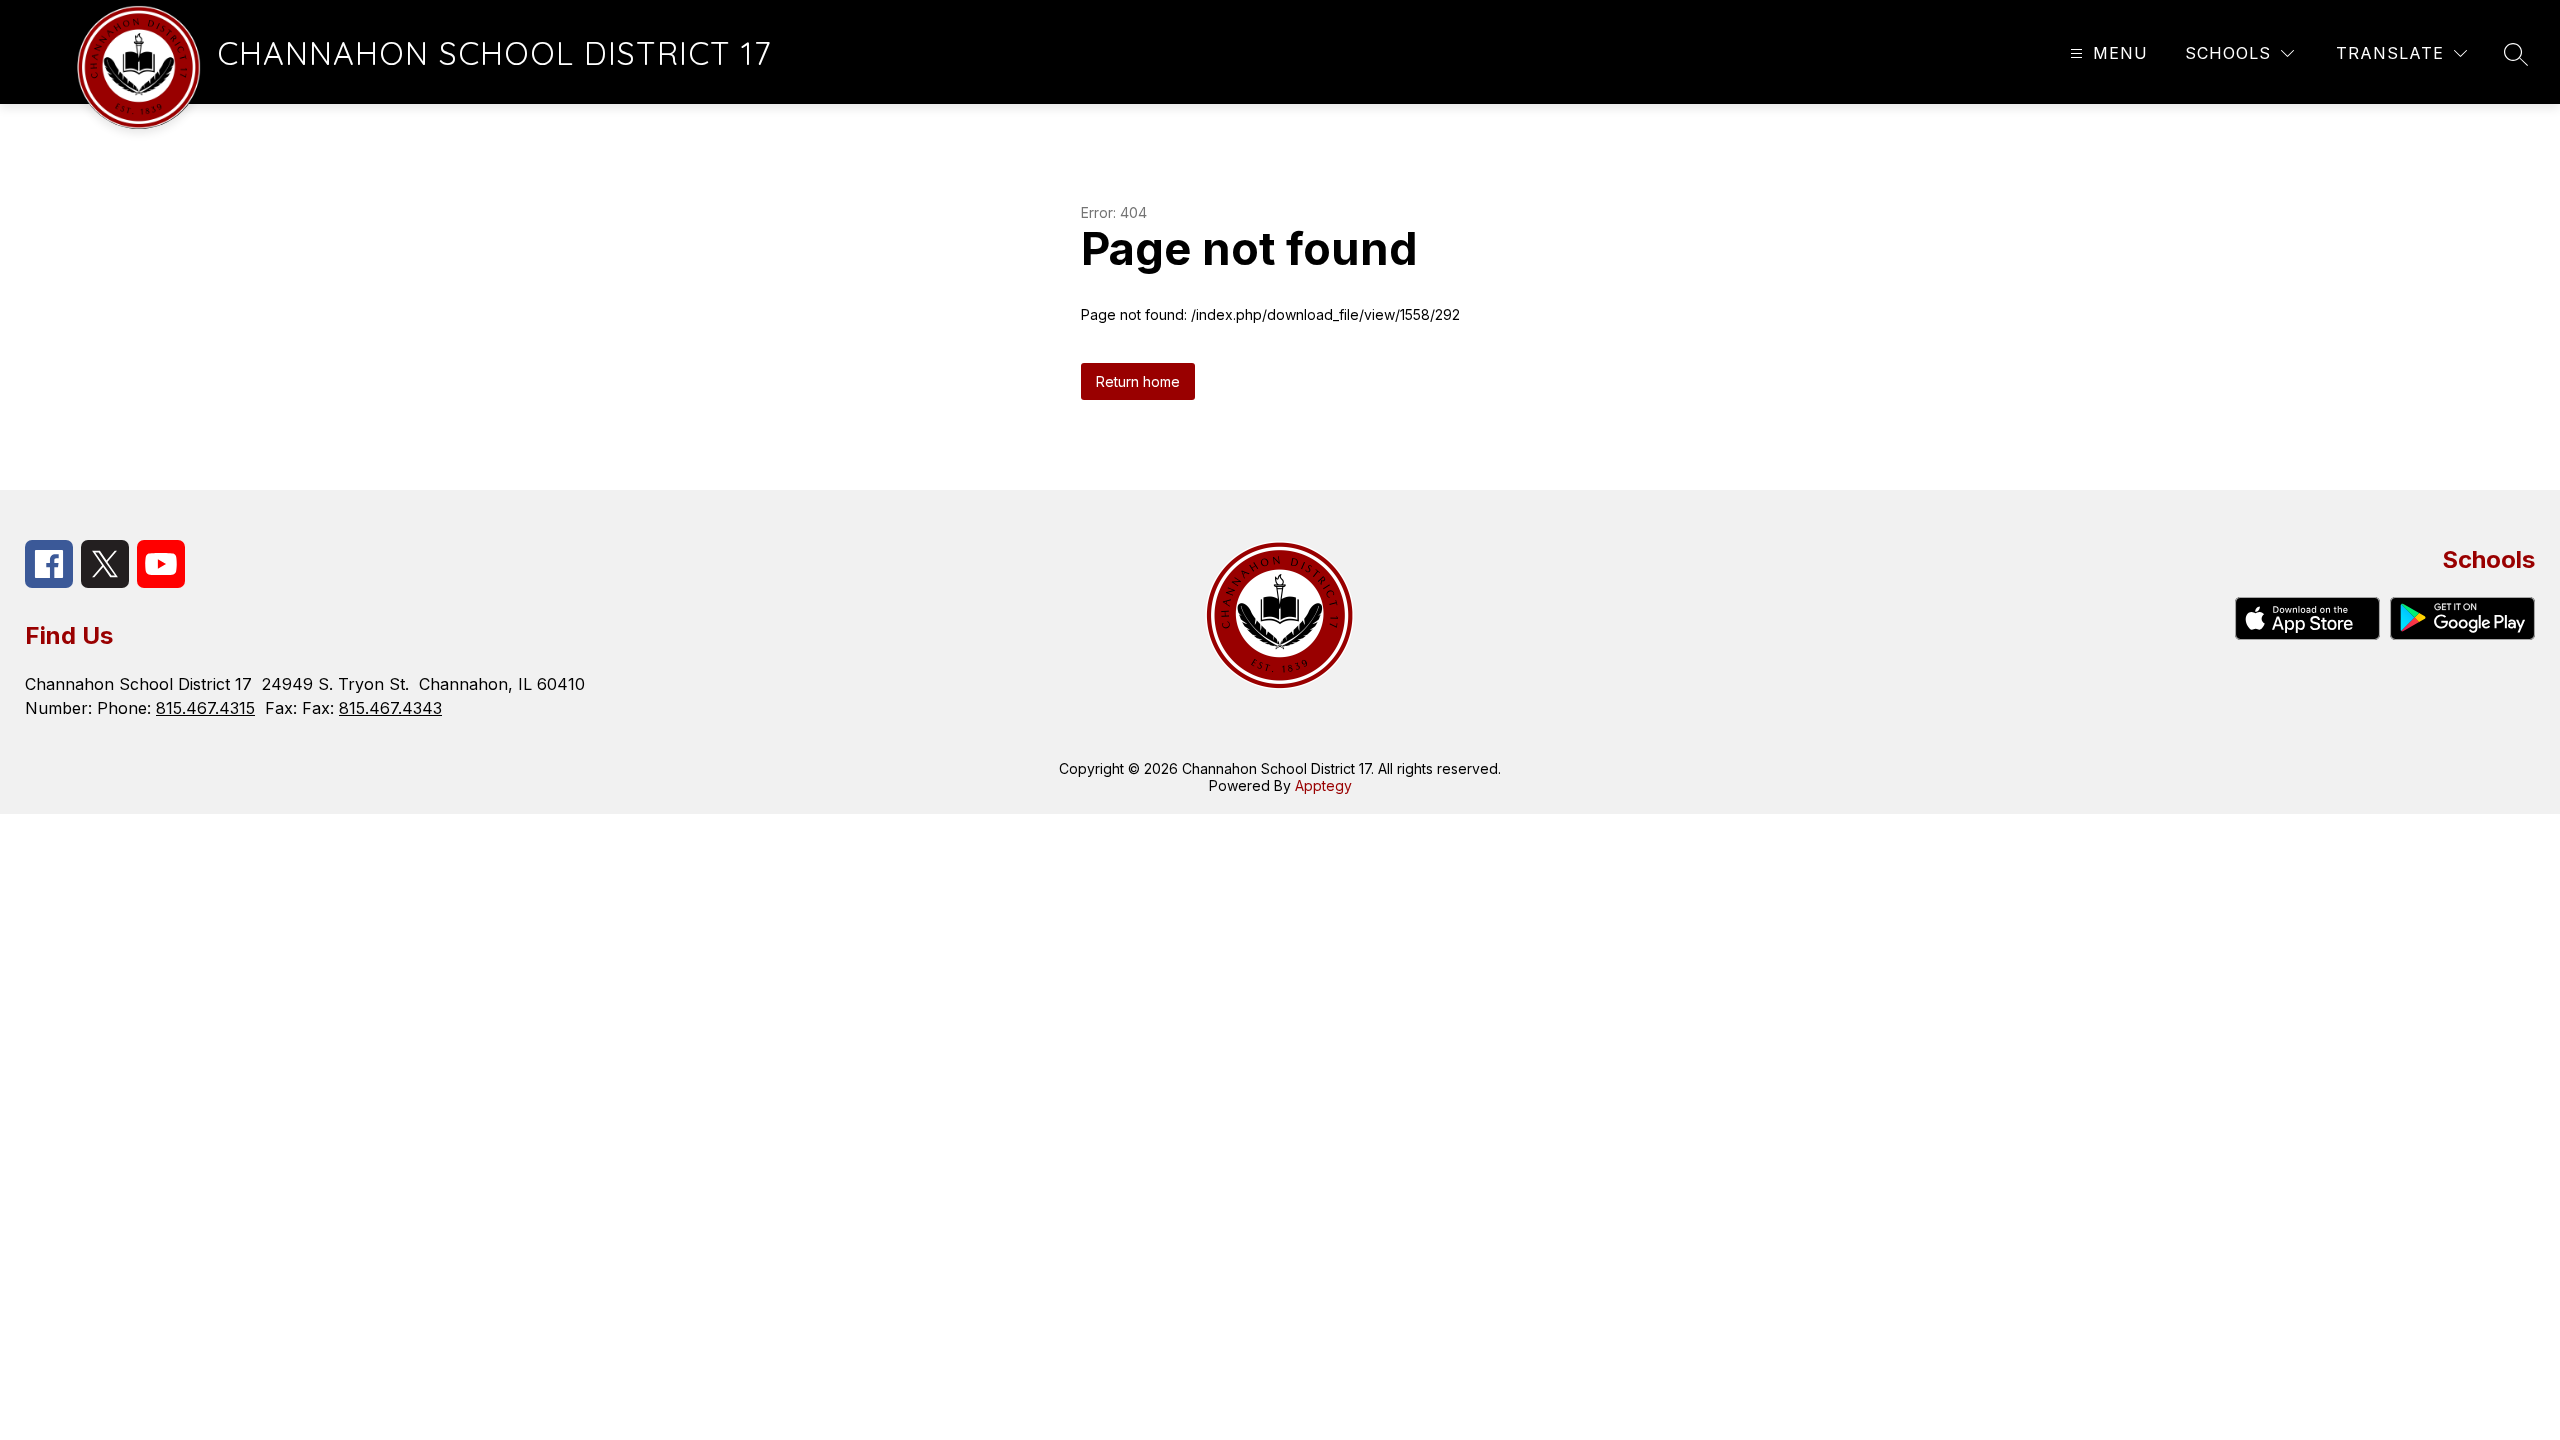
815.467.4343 (390, 708)
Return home (1138, 381)
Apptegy (1323, 785)
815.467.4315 (205, 708)
